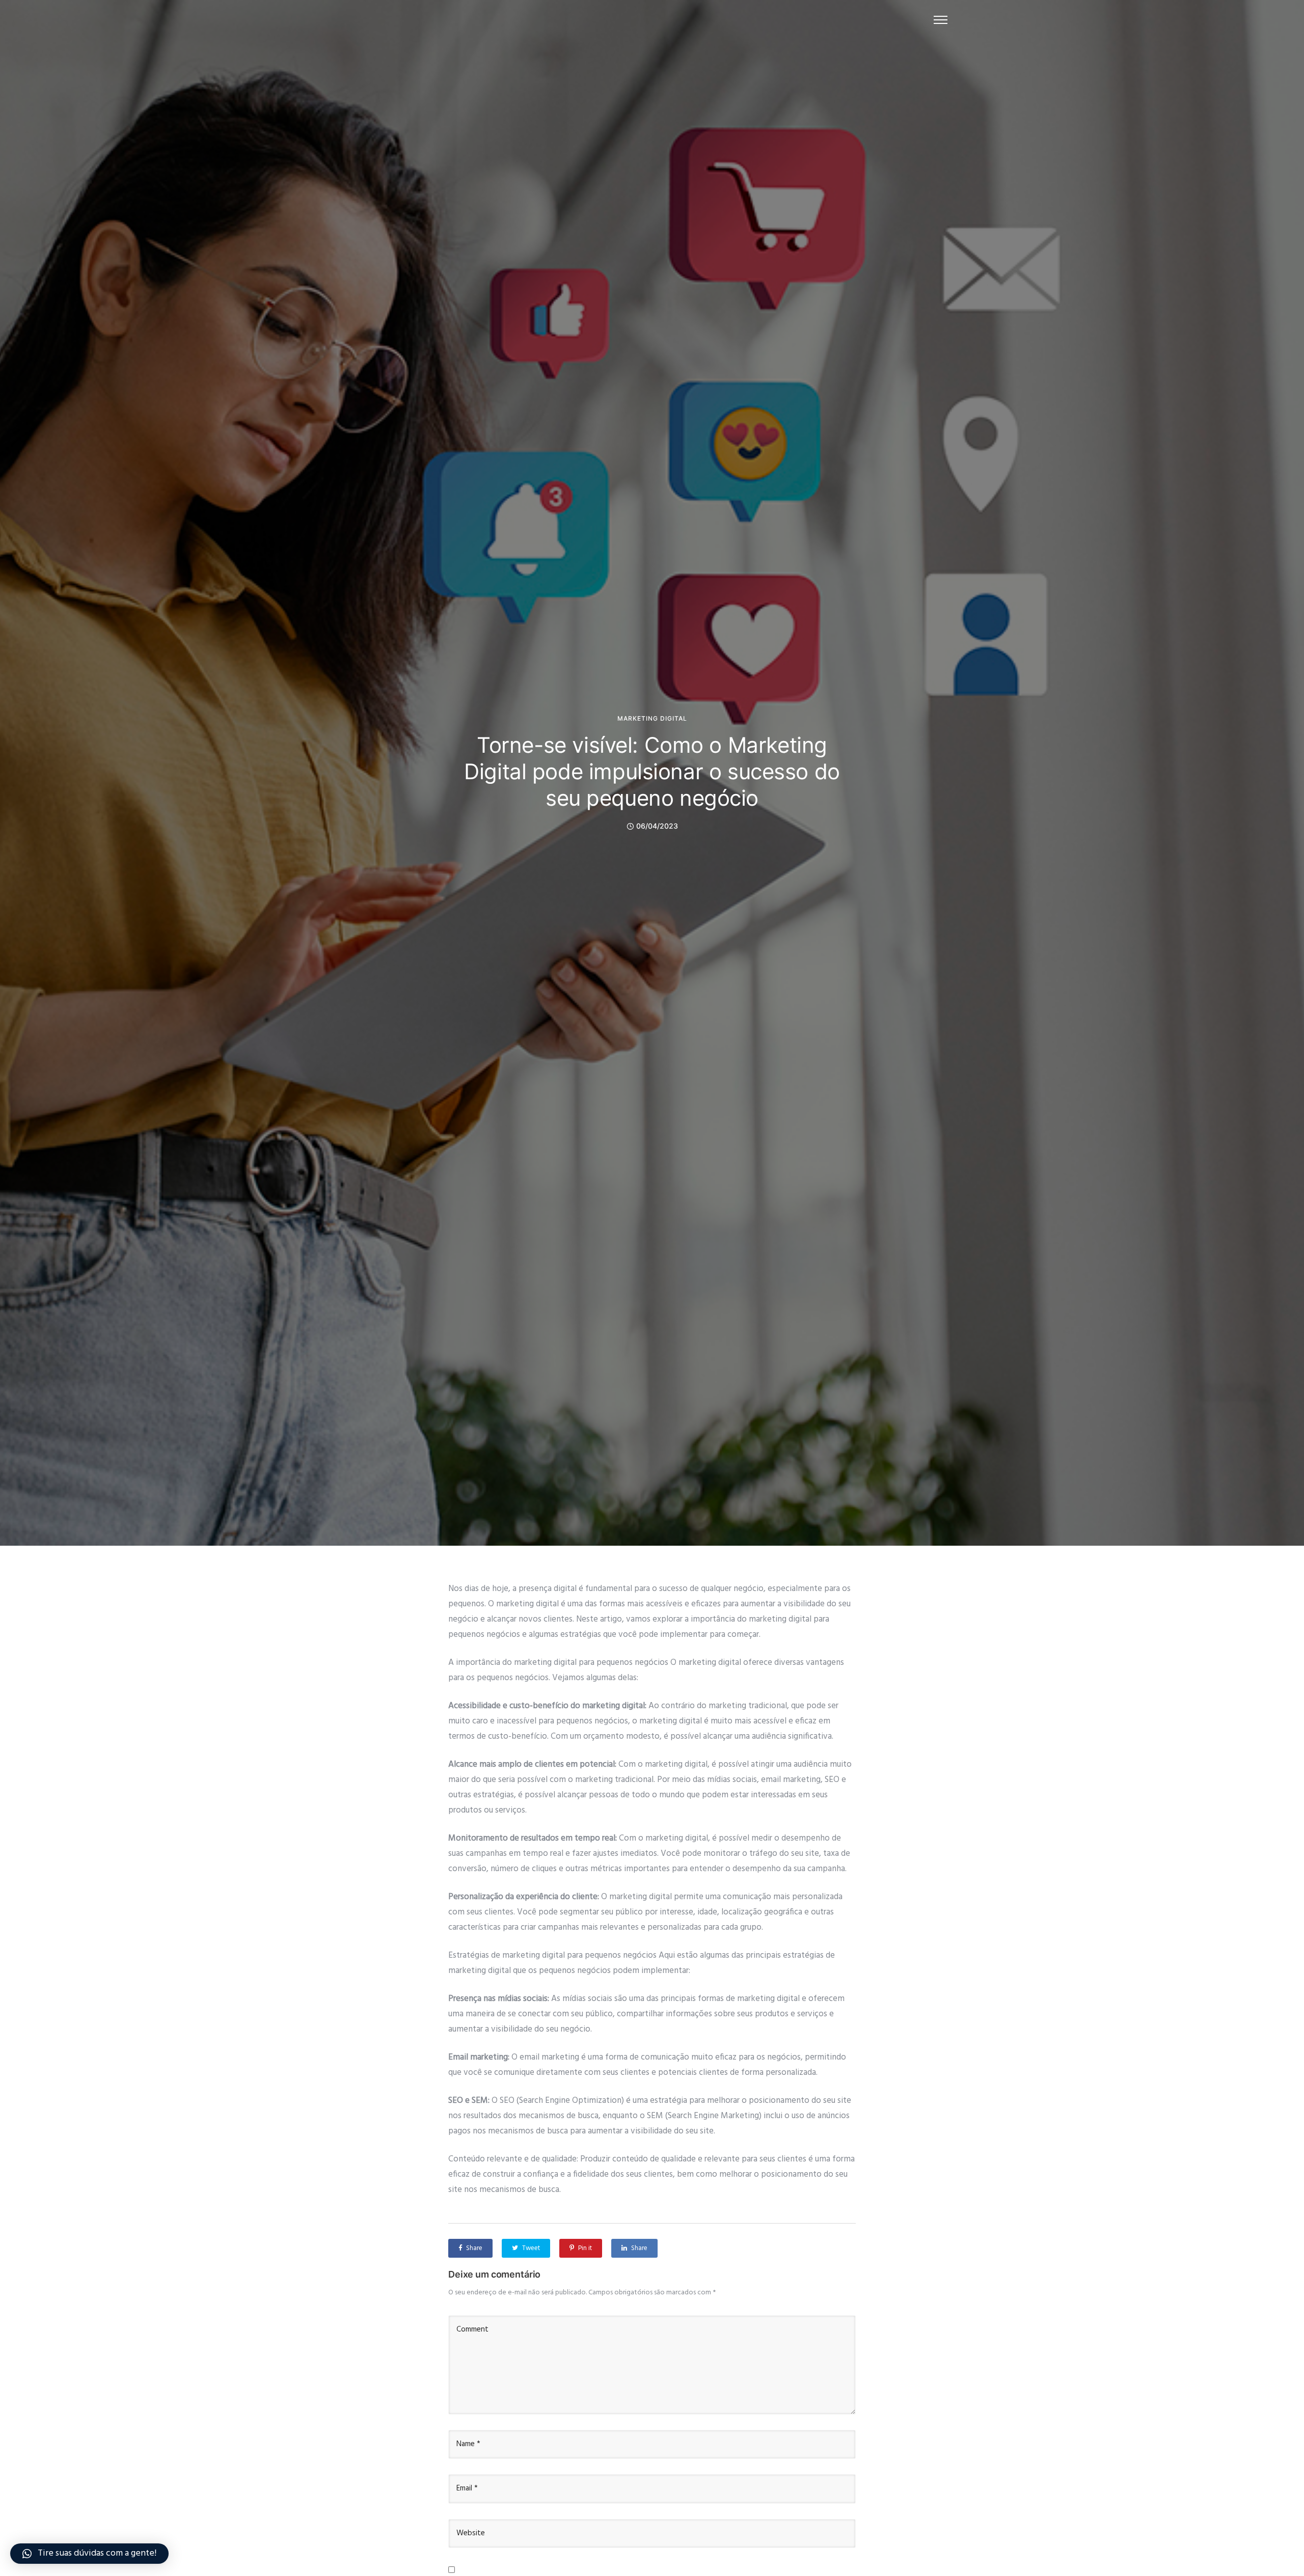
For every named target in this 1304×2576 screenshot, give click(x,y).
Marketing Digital (652, 719)
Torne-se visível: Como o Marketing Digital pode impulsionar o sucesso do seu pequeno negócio (652, 771)
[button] (89, 2554)
